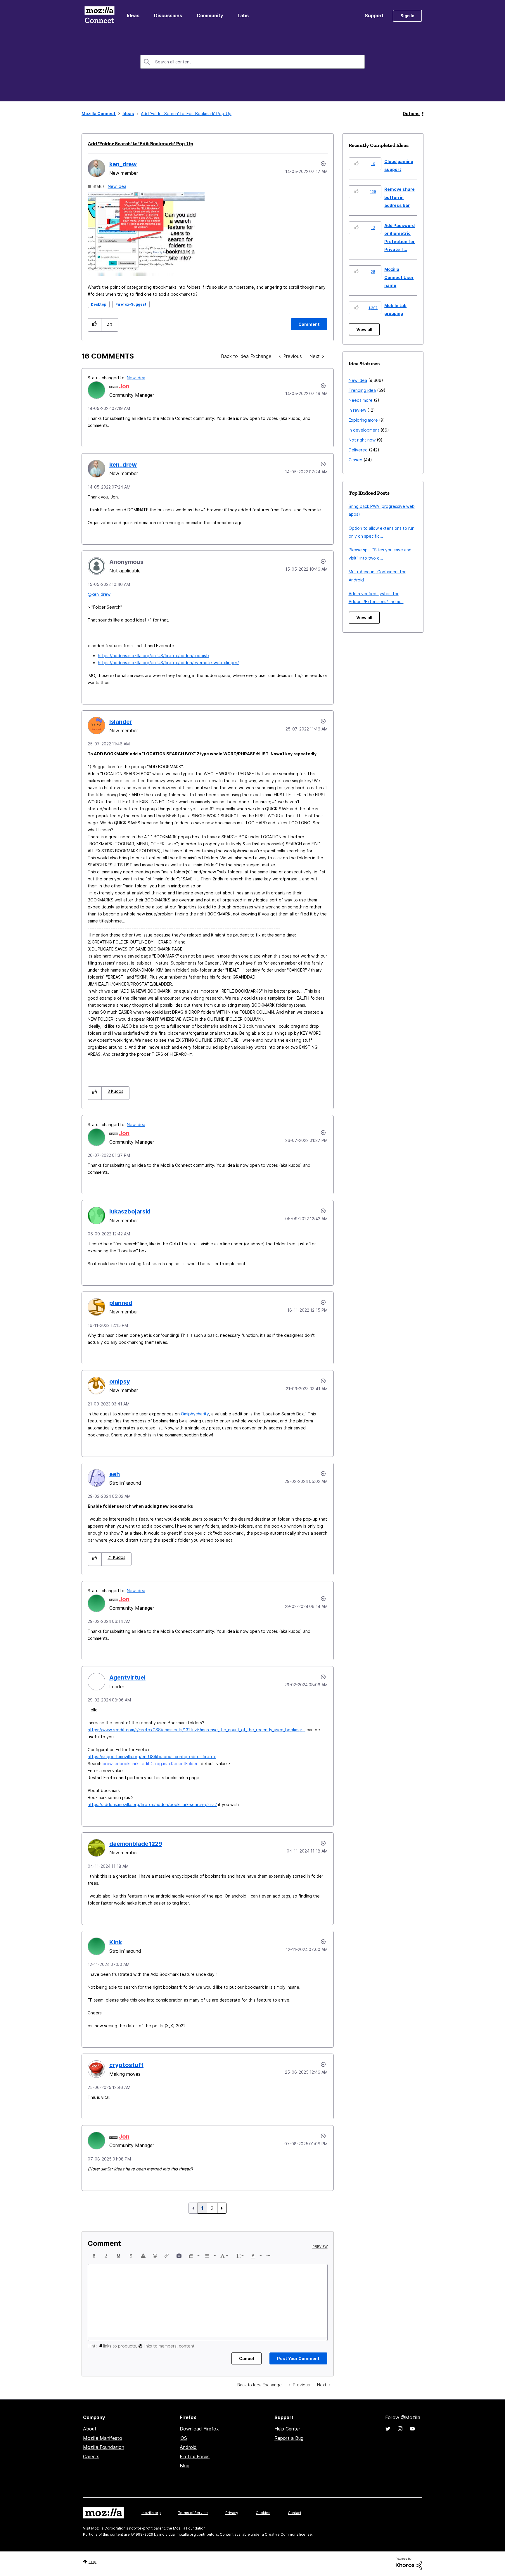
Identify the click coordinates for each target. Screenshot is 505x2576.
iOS (183, 2438)
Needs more (361, 400)
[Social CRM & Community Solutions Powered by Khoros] (409, 2563)
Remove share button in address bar (399, 197)
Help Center (287, 2429)
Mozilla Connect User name (399, 277)
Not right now (362, 440)
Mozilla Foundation (104, 2447)
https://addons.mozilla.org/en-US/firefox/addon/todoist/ (154, 656)
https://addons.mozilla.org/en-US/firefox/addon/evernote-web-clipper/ (168, 663)
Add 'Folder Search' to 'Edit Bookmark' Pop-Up (140, 143)
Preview (320, 2247)
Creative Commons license (288, 2534)
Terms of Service (193, 2513)
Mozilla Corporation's (110, 2528)
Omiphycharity (195, 1414)
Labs (243, 15)
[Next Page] (222, 2208)
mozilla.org (151, 2513)
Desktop (99, 304)
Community (210, 15)
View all (364, 329)
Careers (91, 2456)
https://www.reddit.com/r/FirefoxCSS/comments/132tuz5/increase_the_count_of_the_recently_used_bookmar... (197, 1730)
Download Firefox (199, 2429)
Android (188, 2447)
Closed (356, 460)
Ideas (133, 15)
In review (357, 410)
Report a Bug (289, 2438)
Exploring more (363, 420)
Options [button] (411, 114)
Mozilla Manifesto (103, 2438)
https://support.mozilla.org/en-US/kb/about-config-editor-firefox (152, 1757)
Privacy (232, 2513)
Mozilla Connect (99, 16)
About (90, 2429)
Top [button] (92, 2562)
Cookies (263, 2513)
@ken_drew (99, 594)
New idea (117, 186)
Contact (295, 2513)
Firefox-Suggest (131, 304)
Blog (185, 2466)
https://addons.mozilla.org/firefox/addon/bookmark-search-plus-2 (152, 1804)
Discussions (168, 15)
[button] (95, 325)
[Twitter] (388, 2429)
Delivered (358, 450)
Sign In (407, 16)
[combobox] (252, 62)
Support (374, 15)
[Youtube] (412, 2429)
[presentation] (94, 2256)
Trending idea (362, 390)
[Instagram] (400, 2429)
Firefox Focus (195, 2456)
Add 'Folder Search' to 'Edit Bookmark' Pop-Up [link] (186, 114)
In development (364, 430)
